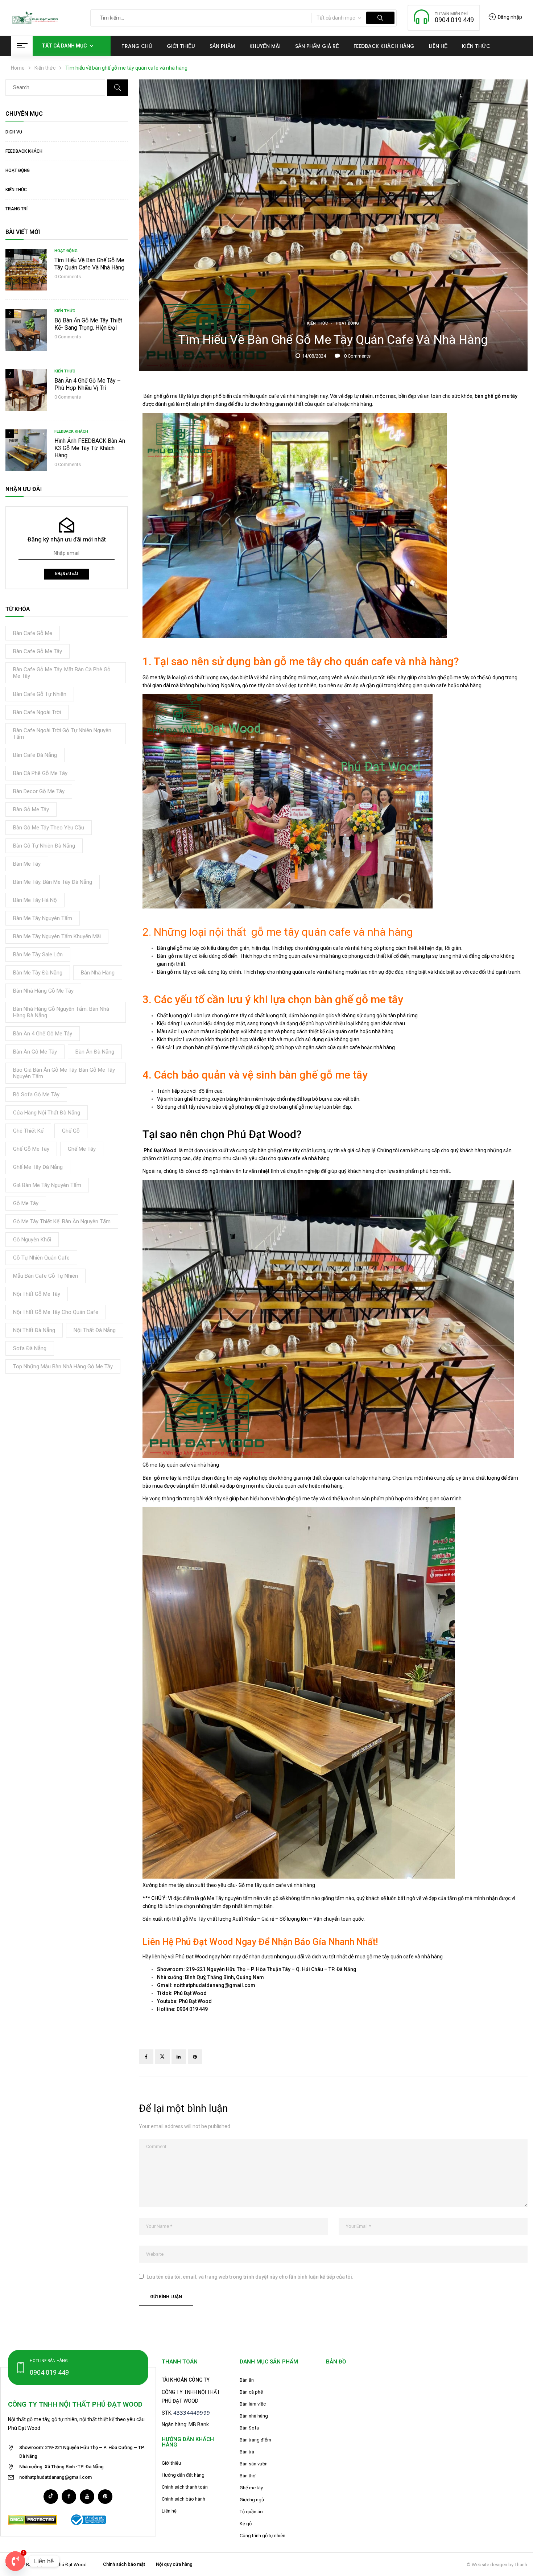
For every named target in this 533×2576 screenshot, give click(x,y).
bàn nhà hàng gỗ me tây (43, 991)
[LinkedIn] (179, 2057)
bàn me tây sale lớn (38, 955)
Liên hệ (169, 2511)
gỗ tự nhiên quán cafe (41, 1258)
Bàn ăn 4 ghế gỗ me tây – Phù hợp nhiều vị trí (88, 384)
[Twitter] (162, 2057)
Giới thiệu (171, 2463)
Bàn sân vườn (254, 2464)
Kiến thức (45, 68)
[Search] (117, 88)
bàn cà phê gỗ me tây (40, 773)
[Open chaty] (15, 2561)
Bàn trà (247, 2452)
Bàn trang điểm (255, 2440)
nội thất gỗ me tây (37, 1294)
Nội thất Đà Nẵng (34, 1330)
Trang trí (16, 209)
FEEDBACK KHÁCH (24, 151)
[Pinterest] (195, 2057)
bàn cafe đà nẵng (35, 755)
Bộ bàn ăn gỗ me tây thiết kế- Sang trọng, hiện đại (88, 324)
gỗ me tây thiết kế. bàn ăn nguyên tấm (62, 1221)
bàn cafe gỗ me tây (38, 651)
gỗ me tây (26, 1203)
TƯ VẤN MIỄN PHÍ (451, 14)
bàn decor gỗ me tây (39, 791)
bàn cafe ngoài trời (37, 712)
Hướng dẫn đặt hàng (183, 2475)
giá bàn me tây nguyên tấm (47, 1185)
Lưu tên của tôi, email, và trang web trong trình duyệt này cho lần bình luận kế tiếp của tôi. (250, 2277)
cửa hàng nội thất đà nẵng (47, 1113)
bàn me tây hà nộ (35, 900)
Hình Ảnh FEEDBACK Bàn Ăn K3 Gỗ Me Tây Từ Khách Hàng (90, 448)
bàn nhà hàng (98, 973)
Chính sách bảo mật (124, 2564)
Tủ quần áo (251, 2512)
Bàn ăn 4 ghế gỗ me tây (43, 1034)
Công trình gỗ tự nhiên (263, 2536)
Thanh (521, 2565)
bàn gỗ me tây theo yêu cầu (49, 828)
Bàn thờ (247, 2476)
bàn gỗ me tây (31, 809)
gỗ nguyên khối (32, 1240)
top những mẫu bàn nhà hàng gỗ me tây (63, 1367)
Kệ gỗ (246, 2524)
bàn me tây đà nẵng (38, 973)
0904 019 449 (454, 20)
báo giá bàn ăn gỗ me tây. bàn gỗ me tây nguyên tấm (64, 1073)
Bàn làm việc (253, 2404)
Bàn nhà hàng (254, 2416)
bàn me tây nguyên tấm (43, 918)
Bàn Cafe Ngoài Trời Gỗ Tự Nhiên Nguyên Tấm (62, 734)
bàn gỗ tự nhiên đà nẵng (44, 846)
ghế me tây (82, 1149)
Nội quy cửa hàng (174, 2564)
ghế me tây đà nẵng (38, 1167)
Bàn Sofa (249, 2428)
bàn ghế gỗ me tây (496, 396)
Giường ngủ (252, 2500)
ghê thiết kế (28, 1131)
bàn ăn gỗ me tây (35, 1052)
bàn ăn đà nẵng (95, 1052)
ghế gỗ (71, 1131)
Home (18, 68)
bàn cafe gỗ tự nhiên (40, 694)
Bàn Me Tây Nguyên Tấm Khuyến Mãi (57, 936)
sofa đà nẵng (30, 1348)
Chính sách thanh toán (185, 2487)
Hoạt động (18, 170)
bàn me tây (27, 864)
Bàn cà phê (251, 2392)
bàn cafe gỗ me (33, 633)
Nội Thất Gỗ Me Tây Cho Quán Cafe (56, 1312)
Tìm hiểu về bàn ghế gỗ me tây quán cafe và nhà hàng (89, 264)
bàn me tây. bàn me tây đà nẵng (53, 882)
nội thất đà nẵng (95, 1330)
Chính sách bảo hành (183, 2499)
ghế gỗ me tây (31, 1149)
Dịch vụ (14, 132)
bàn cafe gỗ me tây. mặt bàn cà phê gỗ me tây (62, 673)
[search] (380, 18)
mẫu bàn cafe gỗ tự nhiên (46, 1276)
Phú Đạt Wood (161, 1150)
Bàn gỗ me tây (160, 1478)
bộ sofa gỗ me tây (36, 1095)
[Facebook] (146, 2057)
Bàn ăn (247, 2380)
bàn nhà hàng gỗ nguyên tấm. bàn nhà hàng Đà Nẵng (61, 1012)
